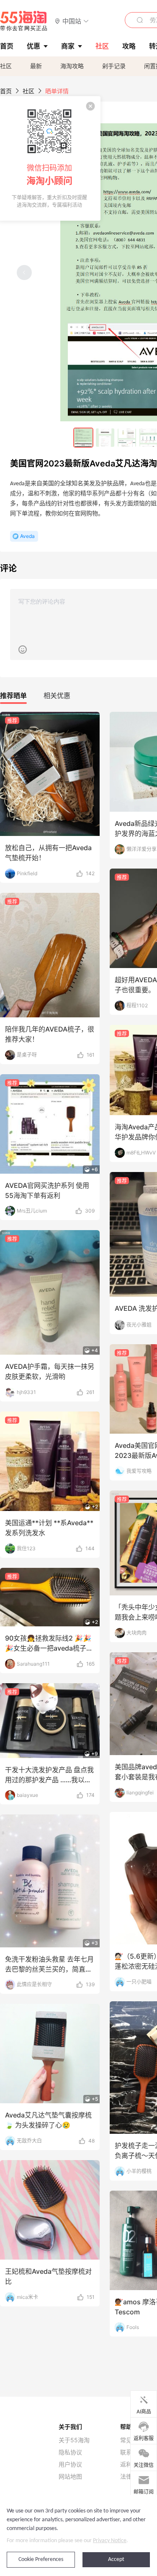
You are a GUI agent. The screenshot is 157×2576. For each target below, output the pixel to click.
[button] (72, 21)
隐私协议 (70, 2452)
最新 (36, 66)
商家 (68, 46)
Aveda (27, 536)
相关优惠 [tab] (57, 696)
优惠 (33, 46)
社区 (6, 66)
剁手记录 (114, 66)
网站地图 (70, 2477)
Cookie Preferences (41, 2559)
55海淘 (24, 21)
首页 (6, 91)
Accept (116, 2559)
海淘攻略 (72, 66)
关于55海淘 (74, 2440)
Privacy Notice (110, 2541)
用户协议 (70, 2464)
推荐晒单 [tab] (13, 696)
